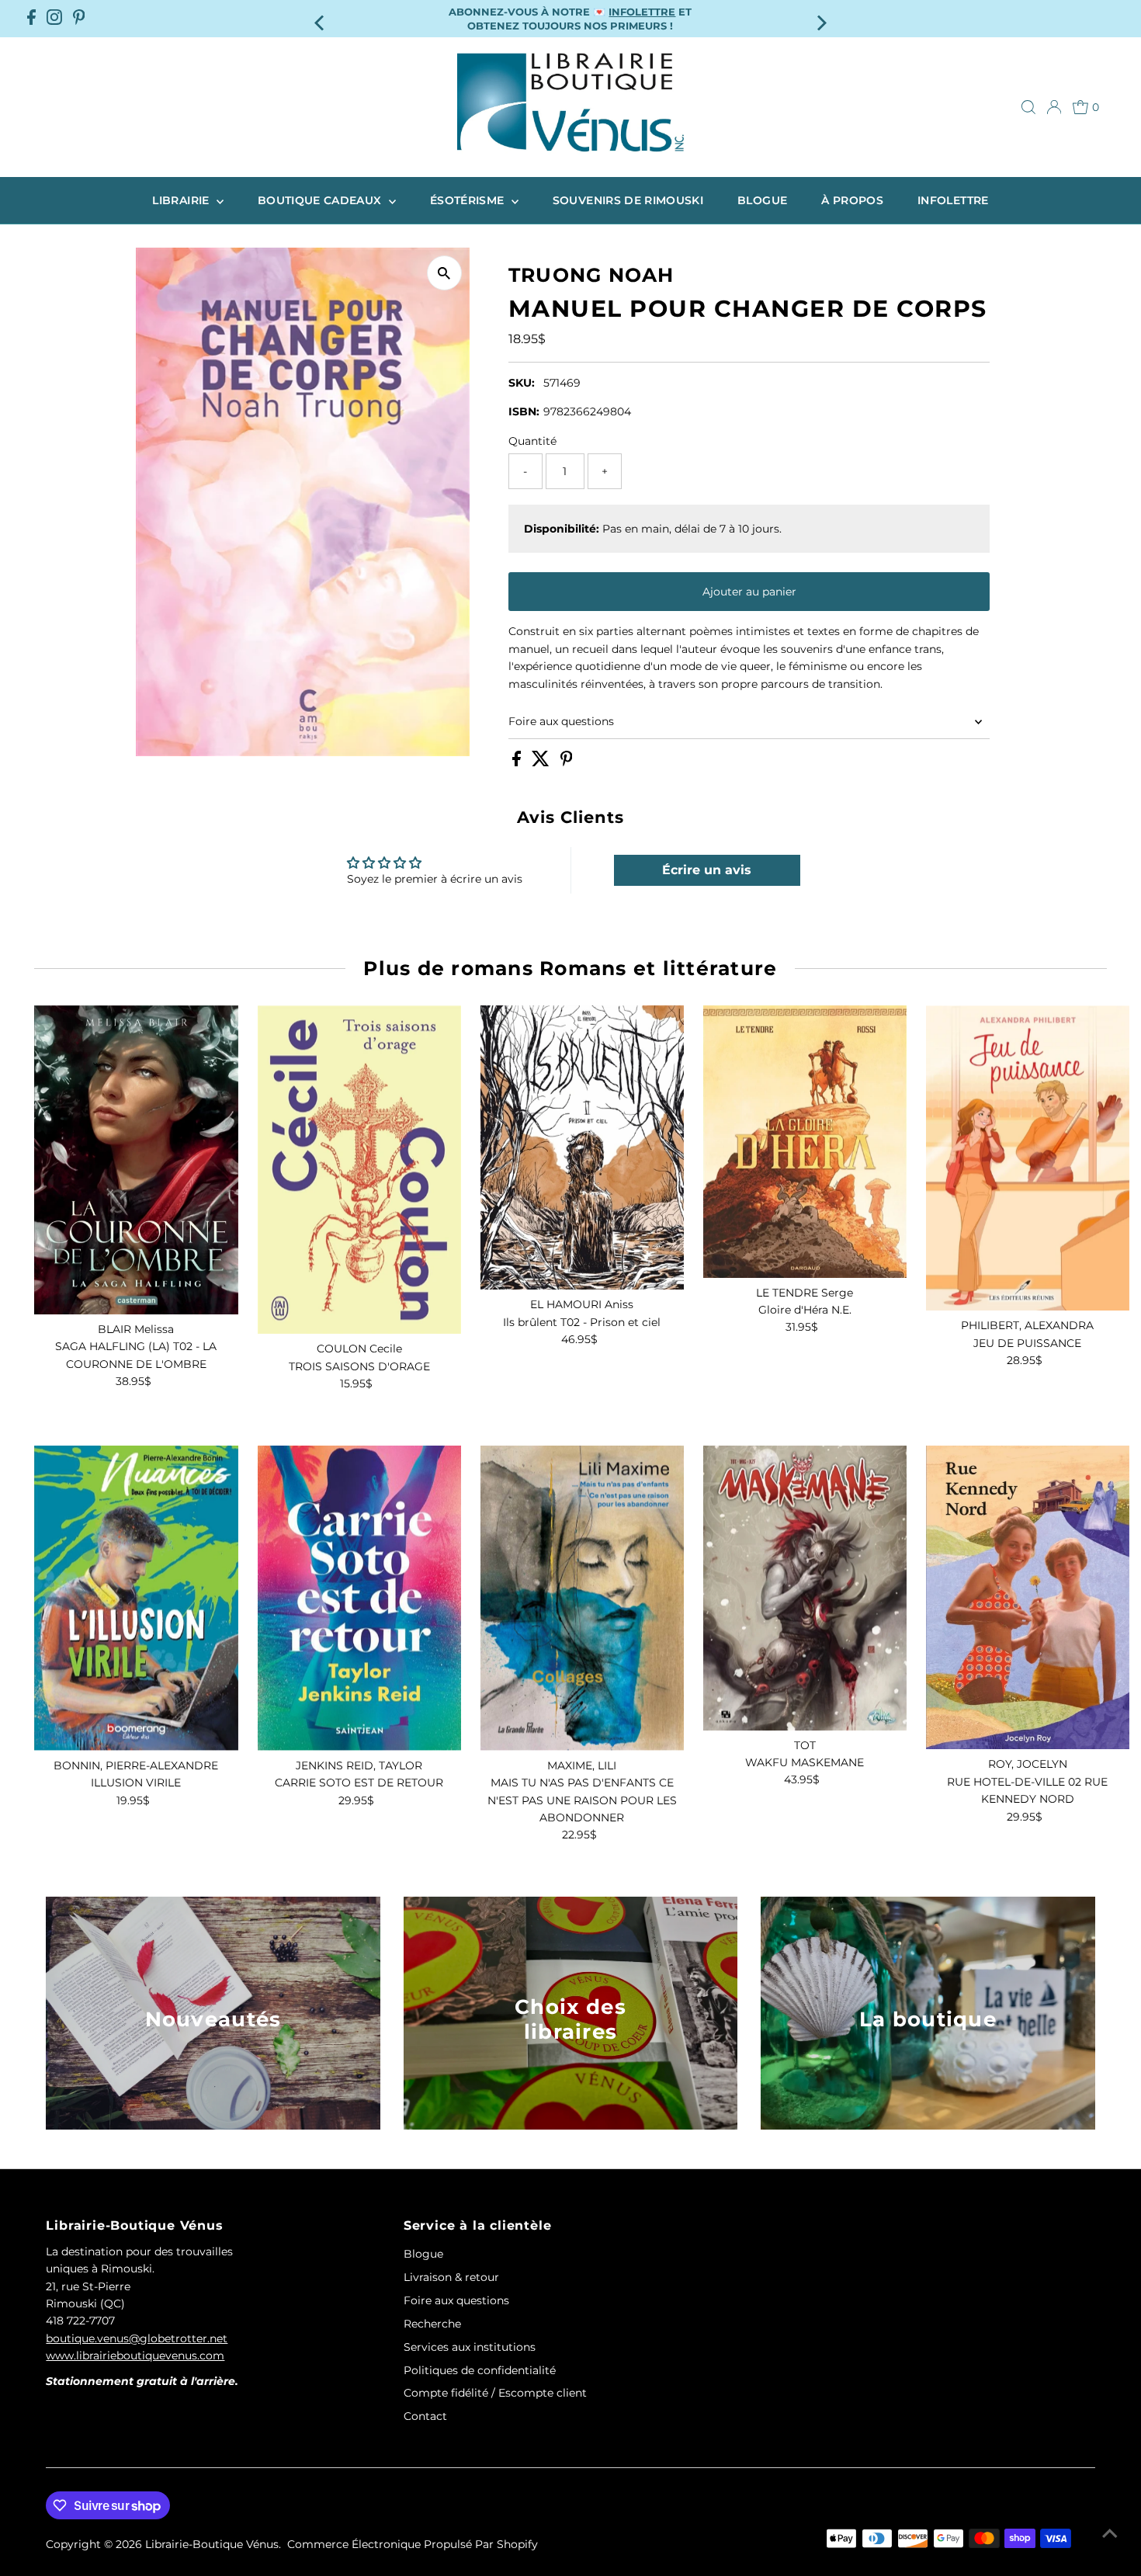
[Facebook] (31, 19)
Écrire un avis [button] (707, 870)
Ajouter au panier (749, 592)
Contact (425, 2416)
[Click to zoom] (444, 273)
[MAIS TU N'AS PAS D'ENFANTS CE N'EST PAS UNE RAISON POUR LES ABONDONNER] (582, 1598)
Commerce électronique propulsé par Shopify (413, 2544)
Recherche (432, 2324)
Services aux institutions (470, 2347)
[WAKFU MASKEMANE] (805, 1588)
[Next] (821, 18)
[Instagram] (54, 19)
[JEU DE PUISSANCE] (1028, 1158)
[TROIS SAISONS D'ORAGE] (359, 1170)
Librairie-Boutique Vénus (212, 2544)
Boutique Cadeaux (321, 200)
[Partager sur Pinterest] (567, 762)
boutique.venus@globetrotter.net (137, 2338)
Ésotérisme (469, 200)
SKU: (522, 383)
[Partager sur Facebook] (518, 762)
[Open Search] (1028, 107)
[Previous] (320, 18)
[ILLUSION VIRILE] (136, 1598)
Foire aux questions (561, 721)
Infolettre (953, 200)
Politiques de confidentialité (480, 2370)
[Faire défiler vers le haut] (1110, 2533)
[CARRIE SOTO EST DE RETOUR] (359, 1598)
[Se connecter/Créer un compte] (1054, 107)
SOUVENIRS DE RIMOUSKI (628, 200)
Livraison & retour (451, 2277)
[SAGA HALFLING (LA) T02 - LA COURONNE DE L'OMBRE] (136, 1160)
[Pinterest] (79, 19)
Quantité (532, 441)
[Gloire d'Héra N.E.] (805, 1142)
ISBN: (524, 411)
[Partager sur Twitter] (542, 762)
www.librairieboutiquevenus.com (135, 2356)
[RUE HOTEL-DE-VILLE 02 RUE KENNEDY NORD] (1028, 1598)
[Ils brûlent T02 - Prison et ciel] (582, 1147)
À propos (852, 200)
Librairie (182, 200)
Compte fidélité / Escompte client (495, 2393)
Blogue (762, 200)
